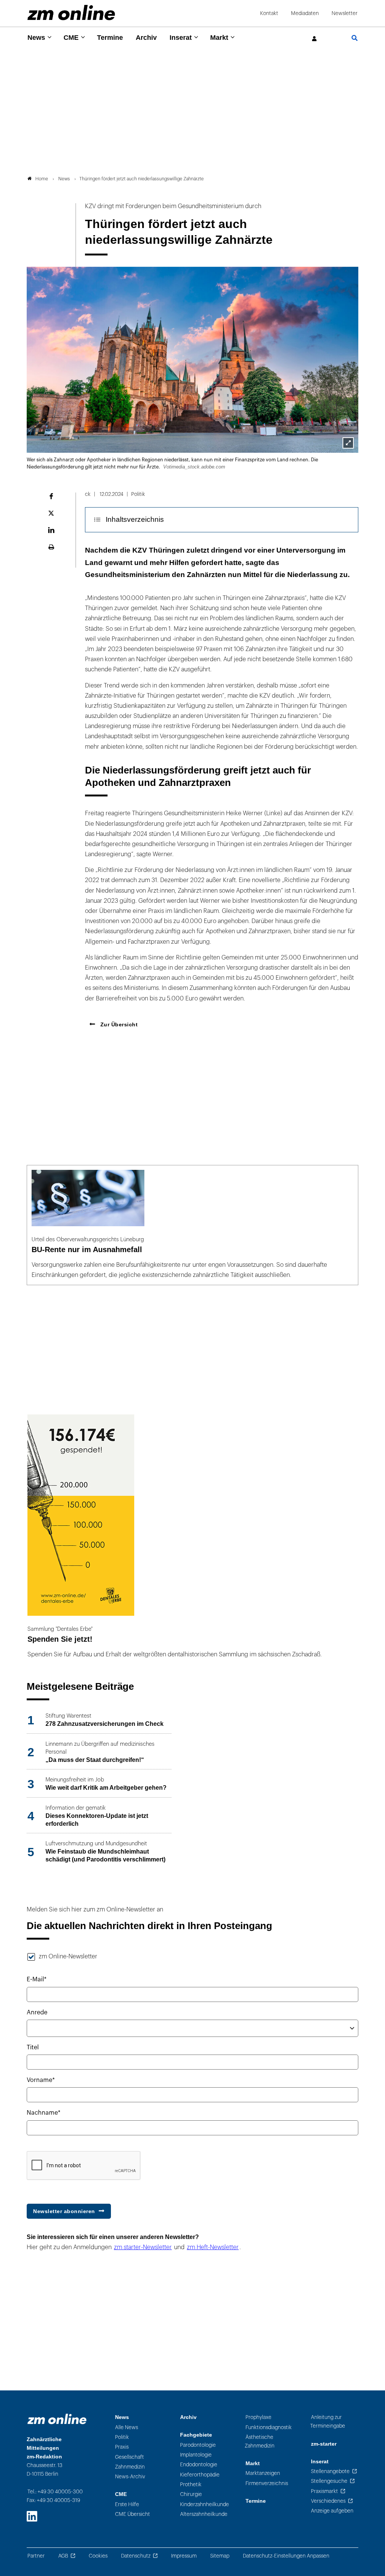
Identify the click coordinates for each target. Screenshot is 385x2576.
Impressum (184, 2556)
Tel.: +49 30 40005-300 (55, 2492)
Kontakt (269, 13)
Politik (122, 2437)
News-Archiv (130, 2477)
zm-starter (324, 2444)
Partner (36, 2556)
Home (42, 179)
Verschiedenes (328, 2501)
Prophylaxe (258, 2417)
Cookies (98, 2556)
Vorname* (41, 2080)
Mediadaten (305, 13)
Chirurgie (191, 2494)
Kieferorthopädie (200, 2475)
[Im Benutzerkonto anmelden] (315, 39)
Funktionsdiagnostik (269, 2427)
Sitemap (220, 2556)
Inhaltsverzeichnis (135, 519)
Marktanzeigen (263, 2473)
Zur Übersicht (118, 1024)
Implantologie (196, 2455)
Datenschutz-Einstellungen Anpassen (286, 2556)
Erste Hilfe (127, 2504)
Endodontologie (199, 2465)
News (36, 38)
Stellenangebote (330, 2471)
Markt (219, 38)
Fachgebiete (196, 2435)
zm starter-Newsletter (143, 2247)
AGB (63, 2556)
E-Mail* (37, 1979)
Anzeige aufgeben (332, 2511)
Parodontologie (198, 2445)
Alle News (127, 2427)
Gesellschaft (130, 2457)
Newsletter (345, 13)
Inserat (181, 38)
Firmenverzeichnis (267, 2483)
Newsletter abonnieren (64, 2211)
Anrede (37, 2012)
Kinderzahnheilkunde (205, 2504)
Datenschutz (136, 2556)
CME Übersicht (133, 2514)
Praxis (122, 2447)
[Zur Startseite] (71, 13)
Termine (110, 38)
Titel (33, 2047)
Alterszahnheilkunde (204, 2514)
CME (71, 38)
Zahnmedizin (130, 2467)
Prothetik (191, 2485)
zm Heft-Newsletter (213, 2247)
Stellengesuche (329, 2481)
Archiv (146, 38)
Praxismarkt (324, 2491)
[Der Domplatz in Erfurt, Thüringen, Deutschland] (348, 443)
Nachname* (44, 2113)
